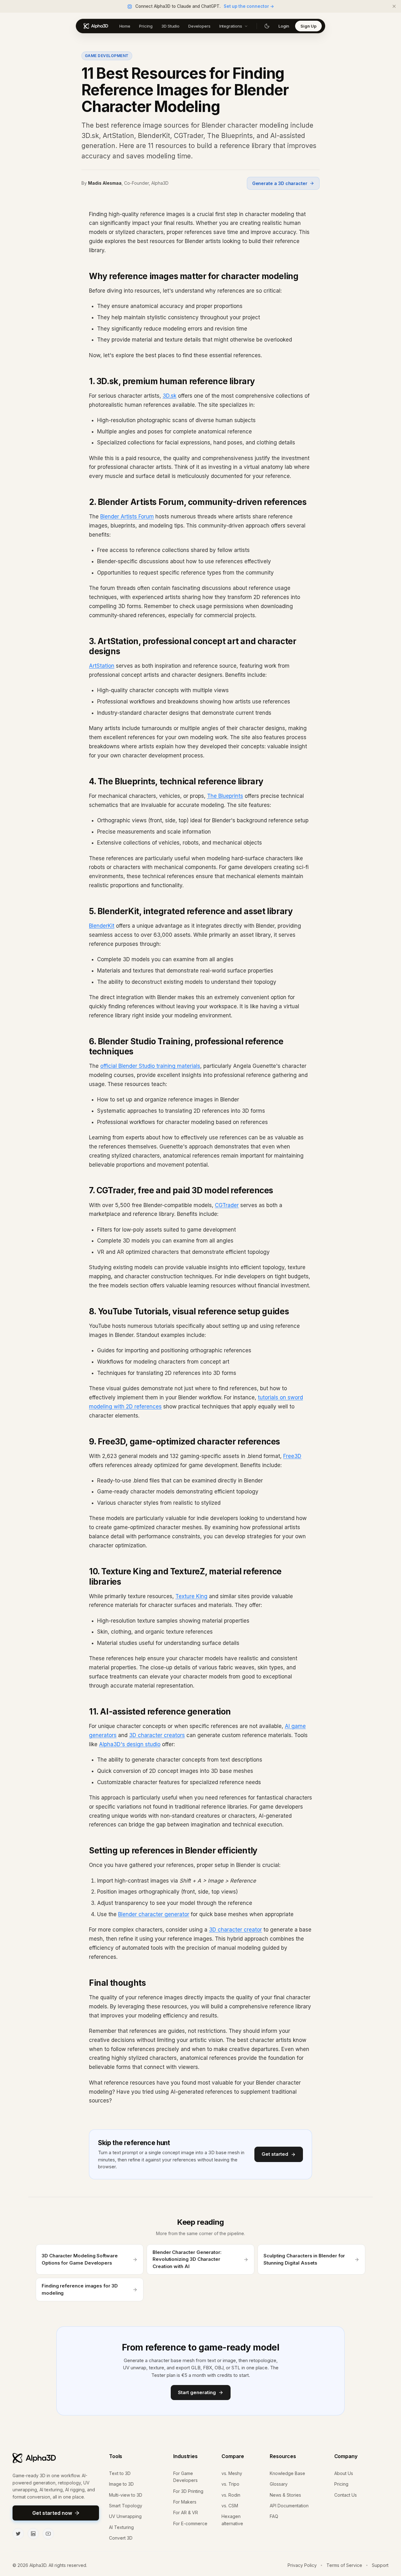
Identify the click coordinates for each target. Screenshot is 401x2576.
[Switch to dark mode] (267, 26)
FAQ (274, 2516)
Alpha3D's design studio (130, 1744)
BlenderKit (102, 926)
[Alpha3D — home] (96, 26)
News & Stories (285, 2495)
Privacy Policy (302, 2565)
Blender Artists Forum (127, 517)
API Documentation (289, 2506)
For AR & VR (186, 2512)
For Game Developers (185, 2477)
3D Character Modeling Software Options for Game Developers (80, 2259)
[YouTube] (48, 2534)
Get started (275, 2154)
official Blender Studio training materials (150, 1066)
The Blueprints (225, 796)
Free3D (292, 1456)
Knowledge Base (287, 2473)
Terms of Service (344, 2565)
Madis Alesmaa (105, 183)
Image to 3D (121, 2484)
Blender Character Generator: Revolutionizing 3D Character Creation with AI (187, 2259)
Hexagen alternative (232, 2520)
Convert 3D (121, 2538)
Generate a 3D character (280, 183)
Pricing (341, 2484)
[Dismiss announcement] (394, 6)
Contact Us (346, 2495)
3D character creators (157, 1735)
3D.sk (169, 396)
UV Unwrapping (125, 2516)
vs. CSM (230, 2506)
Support (380, 2565)
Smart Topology (126, 2506)
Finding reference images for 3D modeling (80, 2289)
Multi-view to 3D (126, 2495)
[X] (18, 2534)
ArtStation (102, 666)
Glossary (279, 2484)
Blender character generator (154, 1914)
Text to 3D (120, 2473)
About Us (344, 2473)
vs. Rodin (231, 2495)
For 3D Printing (188, 2491)
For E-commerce (190, 2523)
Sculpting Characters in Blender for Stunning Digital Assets (304, 2259)
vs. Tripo (230, 2484)
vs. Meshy (232, 2473)
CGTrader (227, 1205)
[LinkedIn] (33, 2534)
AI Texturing (121, 2527)
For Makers (185, 2502)
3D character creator (235, 1930)
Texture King (191, 1596)
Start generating (197, 2392)
